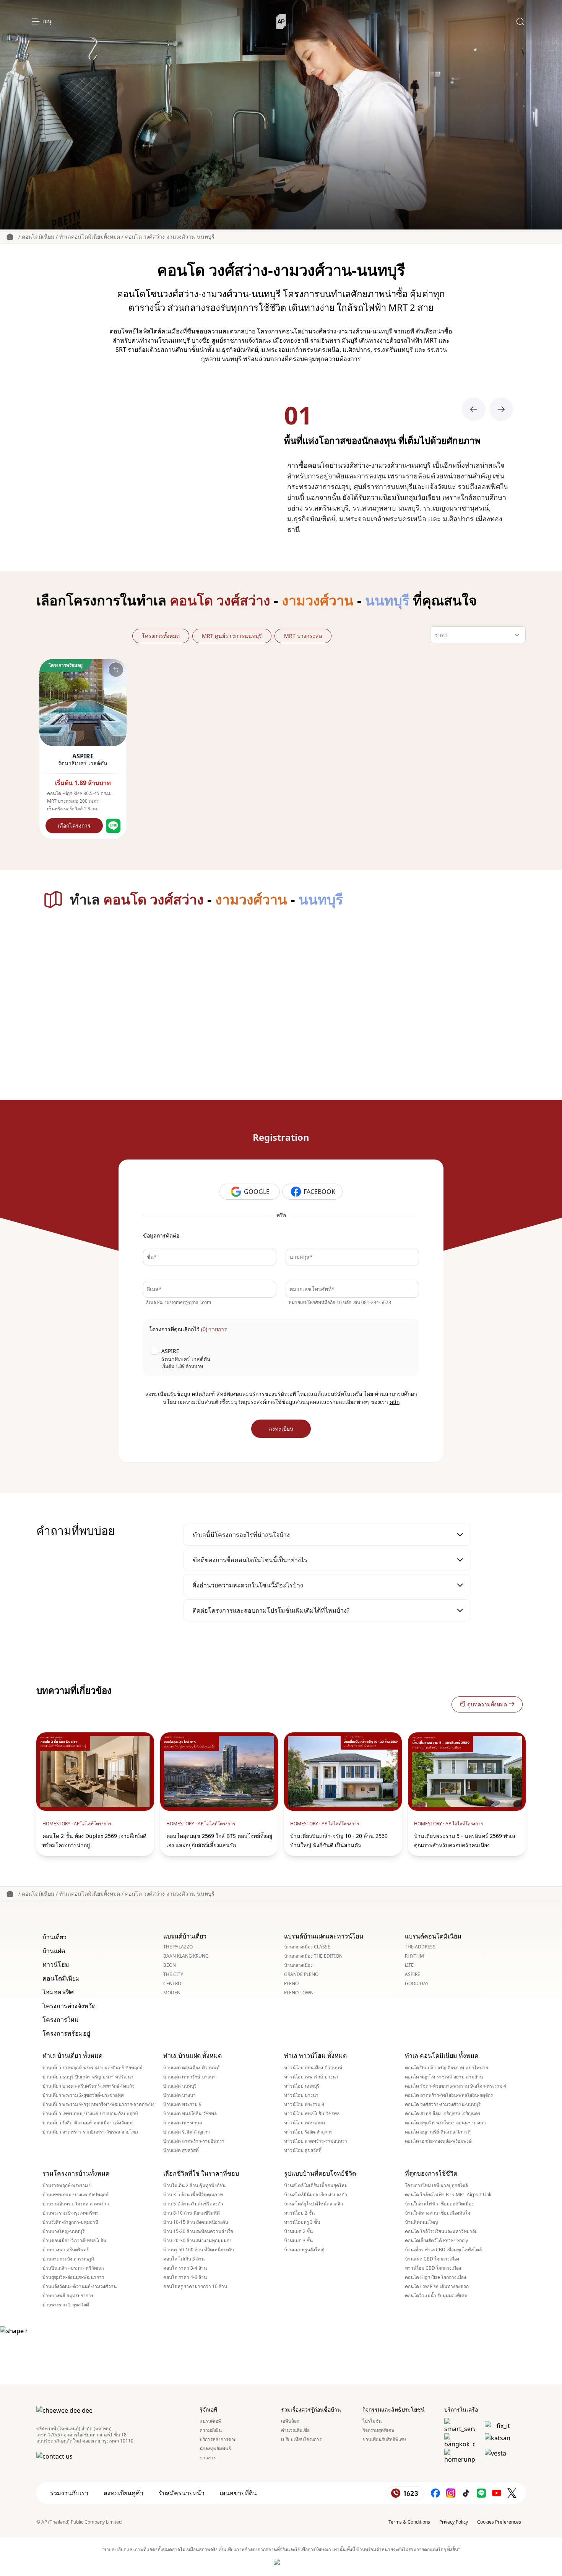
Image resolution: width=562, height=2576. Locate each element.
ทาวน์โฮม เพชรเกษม (305, 2123)
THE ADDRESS (420, 1947)
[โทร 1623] (405, 2493)
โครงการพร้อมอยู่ (66, 2033)
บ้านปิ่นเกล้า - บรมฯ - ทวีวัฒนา (73, 2268)
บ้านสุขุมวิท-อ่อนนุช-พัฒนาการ (73, 2277)
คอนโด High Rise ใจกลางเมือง (435, 2277)
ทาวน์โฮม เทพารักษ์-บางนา (311, 2077)
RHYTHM (414, 1956)
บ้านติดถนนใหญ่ (421, 2222)
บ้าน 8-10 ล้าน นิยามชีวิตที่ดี (192, 2213)
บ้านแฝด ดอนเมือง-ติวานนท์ (191, 2068)
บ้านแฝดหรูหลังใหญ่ (304, 2250)
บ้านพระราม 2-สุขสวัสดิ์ (66, 2305)
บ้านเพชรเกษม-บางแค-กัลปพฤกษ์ (76, 2195)
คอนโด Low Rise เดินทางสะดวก (437, 2287)
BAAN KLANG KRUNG (186, 1956)
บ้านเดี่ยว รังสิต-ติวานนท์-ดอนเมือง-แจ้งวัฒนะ (88, 2123)
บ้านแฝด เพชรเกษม (183, 2123)
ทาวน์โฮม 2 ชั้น (299, 2213)
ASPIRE (413, 1974)
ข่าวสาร (208, 2458)
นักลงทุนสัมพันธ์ (215, 2449)
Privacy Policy (454, 2522)
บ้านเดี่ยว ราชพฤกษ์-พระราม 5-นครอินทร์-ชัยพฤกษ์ (93, 2068)
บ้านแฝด (54, 1951)
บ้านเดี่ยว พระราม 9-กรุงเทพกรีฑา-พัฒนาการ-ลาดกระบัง (98, 2104)
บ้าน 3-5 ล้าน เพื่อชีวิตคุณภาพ (193, 2195)
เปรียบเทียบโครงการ (301, 2439)
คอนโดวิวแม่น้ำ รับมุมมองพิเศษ (436, 2296)
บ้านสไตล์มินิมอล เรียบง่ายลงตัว (316, 2195)
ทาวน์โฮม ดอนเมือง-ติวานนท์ (313, 2068)
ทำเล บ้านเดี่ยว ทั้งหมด (72, 2056)
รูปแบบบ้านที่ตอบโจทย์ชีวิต (320, 2173)
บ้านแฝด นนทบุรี (180, 2086)
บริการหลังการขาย (218, 2439)
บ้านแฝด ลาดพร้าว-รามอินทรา (194, 2141)
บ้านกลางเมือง (298, 1965)
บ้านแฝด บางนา (179, 2095)
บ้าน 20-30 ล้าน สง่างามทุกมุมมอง (197, 2241)
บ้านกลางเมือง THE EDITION (313, 1956)
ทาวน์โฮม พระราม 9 (304, 2104)
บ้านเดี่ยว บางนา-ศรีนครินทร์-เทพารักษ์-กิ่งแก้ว (89, 2086)
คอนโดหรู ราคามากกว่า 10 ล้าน (195, 2287)
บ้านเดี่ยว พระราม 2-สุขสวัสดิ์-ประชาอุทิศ (83, 2095)
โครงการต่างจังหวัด (69, 2006)
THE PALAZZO (178, 1947)
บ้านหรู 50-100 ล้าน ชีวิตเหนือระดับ (199, 2250)
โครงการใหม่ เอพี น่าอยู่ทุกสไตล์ (436, 2186)
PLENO (291, 1984)
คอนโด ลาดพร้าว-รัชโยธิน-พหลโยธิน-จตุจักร (449, 2095)
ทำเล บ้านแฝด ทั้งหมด (192, 2056)
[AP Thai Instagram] (451, 2493)
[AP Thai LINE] (481, 2493)
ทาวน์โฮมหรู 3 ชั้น (302, 2222)
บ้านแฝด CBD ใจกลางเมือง (432, 2259)
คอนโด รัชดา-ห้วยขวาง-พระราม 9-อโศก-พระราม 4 (456, 2086)
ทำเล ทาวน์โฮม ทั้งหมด (315, 2056)
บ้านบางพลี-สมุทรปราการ (68, 2296)
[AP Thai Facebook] (435, 2493)
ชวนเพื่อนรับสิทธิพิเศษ (384, 2439)
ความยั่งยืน (211, 2430)
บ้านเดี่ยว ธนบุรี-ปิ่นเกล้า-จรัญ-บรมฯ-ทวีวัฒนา (88, 2077)
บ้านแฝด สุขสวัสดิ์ (181, 2150)
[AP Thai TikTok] (466, 2493)
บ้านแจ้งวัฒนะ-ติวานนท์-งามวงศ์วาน (80, 2287)
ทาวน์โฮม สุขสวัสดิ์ (303, 2150)
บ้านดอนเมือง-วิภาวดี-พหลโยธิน (74, 2241)
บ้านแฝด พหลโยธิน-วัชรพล (190, 2114)
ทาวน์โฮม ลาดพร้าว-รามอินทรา (316, 2141)
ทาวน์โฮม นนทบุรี (302, 2086)
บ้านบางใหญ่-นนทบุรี (63, 2231)
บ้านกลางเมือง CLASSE (307, 1947)
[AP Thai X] (512, 2493)
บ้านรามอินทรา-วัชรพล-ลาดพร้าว (76, 2204)
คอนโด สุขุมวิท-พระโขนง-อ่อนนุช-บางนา (445, 2123)
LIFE (409, 1965)
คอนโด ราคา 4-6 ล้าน (185, 2277)
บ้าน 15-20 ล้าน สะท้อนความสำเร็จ (198, 2231)
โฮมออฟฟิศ (58, 1992)
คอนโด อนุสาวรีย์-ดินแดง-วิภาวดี (438, 2132)
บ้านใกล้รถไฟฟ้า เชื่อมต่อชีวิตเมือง (439, 2204)
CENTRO (172, 1984)
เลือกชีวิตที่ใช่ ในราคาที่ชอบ (201, 2173)
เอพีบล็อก (290, 2421)
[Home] (281, 21)
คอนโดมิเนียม (38, 237)
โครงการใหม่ (61, 2020)
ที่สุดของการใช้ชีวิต (431, 2173)
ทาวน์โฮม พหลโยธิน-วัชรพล (312, 2114)
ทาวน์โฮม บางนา (301, 2095)
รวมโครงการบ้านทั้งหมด (76, 2173)
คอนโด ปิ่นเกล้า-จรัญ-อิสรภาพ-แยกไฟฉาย (447, 2068)
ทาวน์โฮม (56, 1965)
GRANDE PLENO (301, 1974)
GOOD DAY (417, 1984)
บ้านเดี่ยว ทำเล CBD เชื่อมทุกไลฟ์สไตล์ (443, 2250)
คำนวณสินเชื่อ (295, 2430)
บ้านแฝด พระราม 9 (182, 2104)
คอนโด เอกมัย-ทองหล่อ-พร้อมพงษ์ (438, 2141)
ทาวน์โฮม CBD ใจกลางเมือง (433, 2268)
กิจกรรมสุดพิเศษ (378, 2430)
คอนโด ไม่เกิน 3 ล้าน (184, 2259)
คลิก (395, 1402)
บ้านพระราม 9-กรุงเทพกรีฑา (71, 2213)
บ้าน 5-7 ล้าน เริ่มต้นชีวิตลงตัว (193, 2204)
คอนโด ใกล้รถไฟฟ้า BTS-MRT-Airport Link (448, 2195)
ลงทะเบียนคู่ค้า (123, 2493)
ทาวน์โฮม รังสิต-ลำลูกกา (308, 2132)
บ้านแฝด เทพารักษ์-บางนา (189, 2077)
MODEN (172, 1993)
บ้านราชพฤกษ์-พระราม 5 (67, 2186)
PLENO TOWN (299, 1993)
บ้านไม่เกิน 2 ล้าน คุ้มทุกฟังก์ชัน (194, 2186)
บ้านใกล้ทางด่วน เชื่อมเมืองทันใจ (438, 2213)
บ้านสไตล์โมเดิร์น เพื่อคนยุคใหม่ (316, 2186)
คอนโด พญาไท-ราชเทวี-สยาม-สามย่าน (444, 2077)
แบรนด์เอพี (210, 2421)
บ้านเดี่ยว (54, 1937)
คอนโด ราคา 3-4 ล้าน (185, 2268)
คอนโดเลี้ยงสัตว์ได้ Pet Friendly (436, 2241)
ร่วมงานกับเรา (69, 2493)
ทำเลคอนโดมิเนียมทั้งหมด (90, 237)
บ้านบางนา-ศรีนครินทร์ (66, 2250)
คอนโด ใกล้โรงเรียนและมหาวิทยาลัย (441, 2231)
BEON (170, 1965)
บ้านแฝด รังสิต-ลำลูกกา (187, 2132)
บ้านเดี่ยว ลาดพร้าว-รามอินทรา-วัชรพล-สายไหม (90, 2132)
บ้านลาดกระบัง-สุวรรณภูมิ (68, 2259)
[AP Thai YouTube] (497, 2493)
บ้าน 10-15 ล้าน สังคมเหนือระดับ (196, 2222)
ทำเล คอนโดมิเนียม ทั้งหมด (442, 2056)
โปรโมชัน (372, 2421)
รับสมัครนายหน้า (182, 2493)
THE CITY (173, 1974)
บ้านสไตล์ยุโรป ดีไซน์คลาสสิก (313, 2204)
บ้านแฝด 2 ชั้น (298, 2231)
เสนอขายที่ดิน (238, 2493)
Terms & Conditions (409, 2522)
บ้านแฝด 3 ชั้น (298, 2241)
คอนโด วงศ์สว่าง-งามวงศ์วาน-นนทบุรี (170, 237)
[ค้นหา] (520, 21)
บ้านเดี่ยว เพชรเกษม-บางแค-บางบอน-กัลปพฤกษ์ (90, 2114)
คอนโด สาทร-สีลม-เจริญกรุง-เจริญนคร (443, 2114)
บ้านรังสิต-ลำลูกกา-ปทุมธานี (70, 2222)
